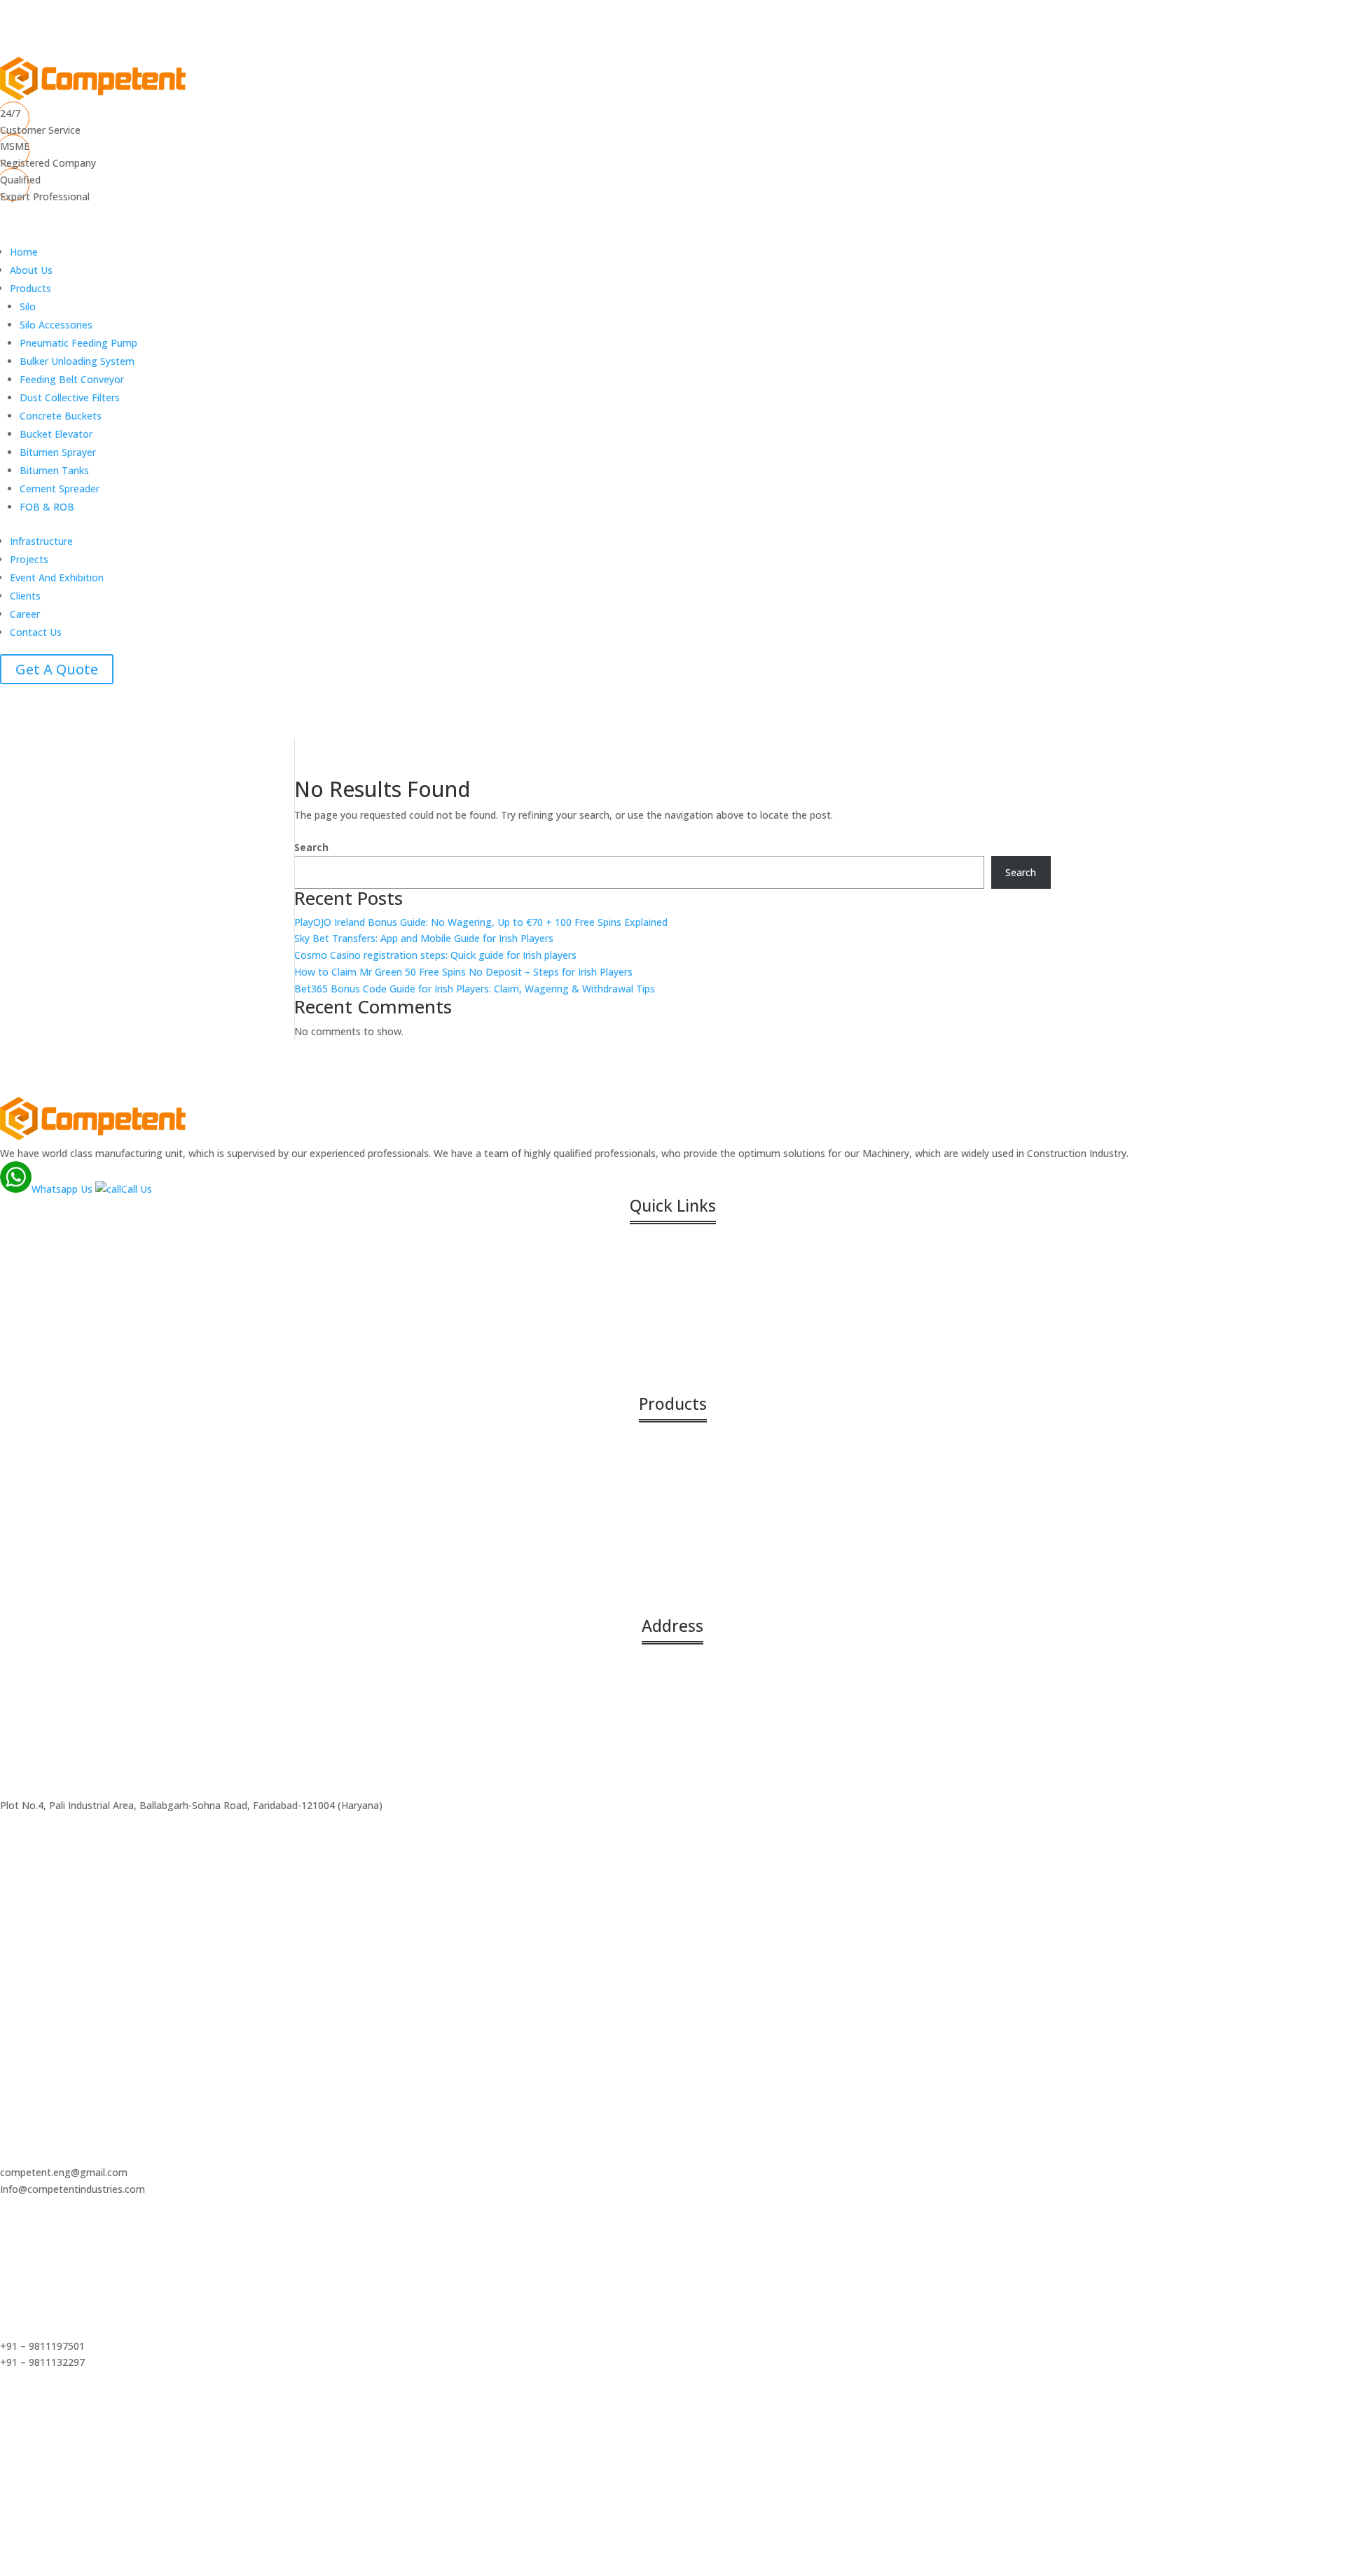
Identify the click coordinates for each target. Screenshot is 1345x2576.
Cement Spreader (60, 489)
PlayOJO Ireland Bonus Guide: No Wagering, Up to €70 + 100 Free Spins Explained (481, 922)
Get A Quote (57, 669)
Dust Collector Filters (72, 1590)
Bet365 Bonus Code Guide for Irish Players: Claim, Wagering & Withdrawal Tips (475, 989)
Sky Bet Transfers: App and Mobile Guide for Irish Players (424, 938)
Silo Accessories (56, 325)
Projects (29, 559)
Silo (28, 306)
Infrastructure (41, 541)
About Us (31, 270)
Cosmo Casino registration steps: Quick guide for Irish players (435, 955)
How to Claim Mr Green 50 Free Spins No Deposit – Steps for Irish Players (463, 972)
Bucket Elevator (56, 434)
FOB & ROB (47, 507)
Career (25, 614)
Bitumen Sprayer (58, 452)
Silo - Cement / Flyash (73, 1447)
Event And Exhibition (57, 577)
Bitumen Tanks (54, 470)
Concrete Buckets (61, 416)
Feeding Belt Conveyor (72, 379)
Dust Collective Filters (70, 397)
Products (30, 288)
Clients (25, 596)
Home (24, 252)
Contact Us (36, 632)
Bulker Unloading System (77, 361)
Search (311, 847)
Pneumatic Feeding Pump (78, 343)
